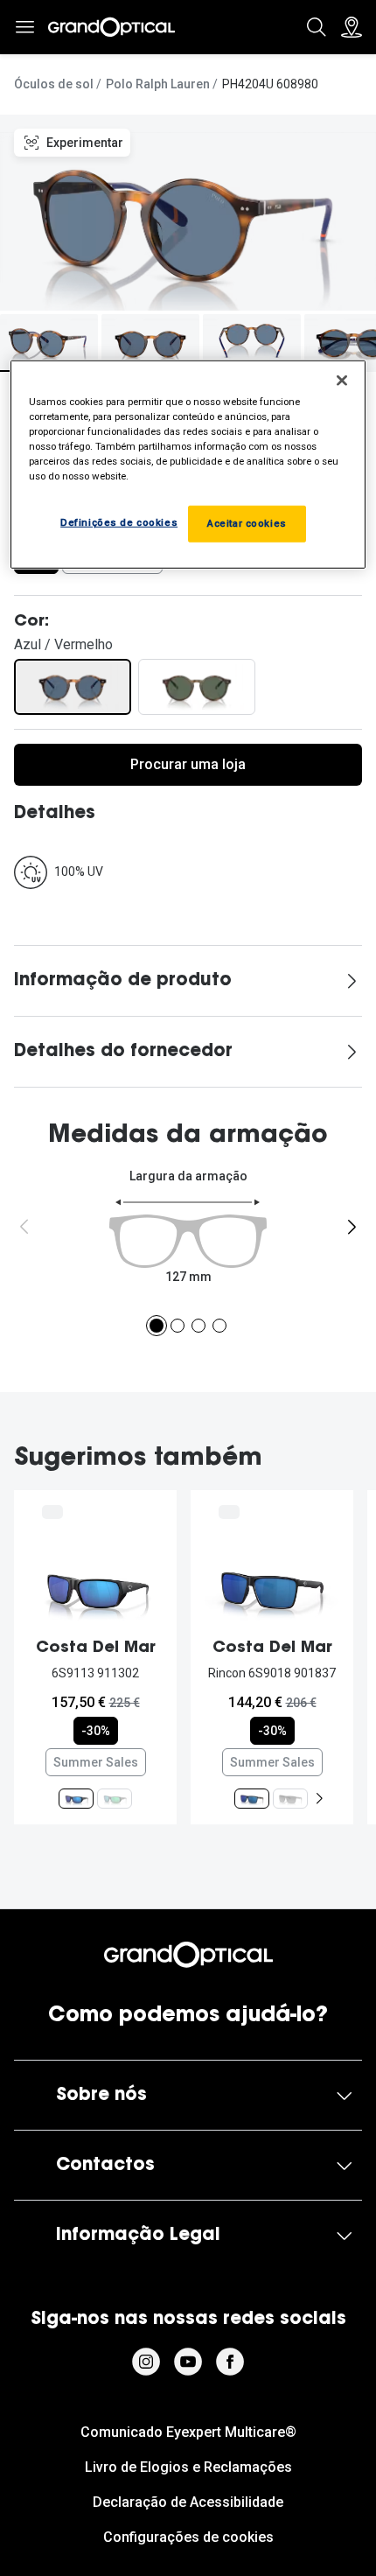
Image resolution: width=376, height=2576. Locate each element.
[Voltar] (24, 1227)
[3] (198, 1326)
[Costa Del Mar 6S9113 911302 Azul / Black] (76, 1799)
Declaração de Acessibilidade (188, 2502)
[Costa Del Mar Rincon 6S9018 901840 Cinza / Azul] (290, 1799)
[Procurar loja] (352, 27)
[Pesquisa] (317, 27)
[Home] (111, 27)
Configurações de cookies (188, 2537)
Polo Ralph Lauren (158, 84)
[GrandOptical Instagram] (146, 2362)
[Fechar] (342, 380)
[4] (219, 1326)
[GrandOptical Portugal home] (188, 1955)
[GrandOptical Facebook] (230, 2362)
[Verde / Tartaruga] (197, 687)
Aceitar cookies (247, 523)
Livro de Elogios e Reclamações (188, 2467)
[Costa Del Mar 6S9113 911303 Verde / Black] (115, 1799)
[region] (188, 464)
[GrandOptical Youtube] (188, 2362)
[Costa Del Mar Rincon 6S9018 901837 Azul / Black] (252, 1799)
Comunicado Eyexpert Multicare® (188, 2432)
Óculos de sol (54, 84)
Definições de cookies (119, 522)
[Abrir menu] (24, 27)
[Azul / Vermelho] (73, 687)
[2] (178, 1326)
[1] (157, 1326)
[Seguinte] (352, 1227)
